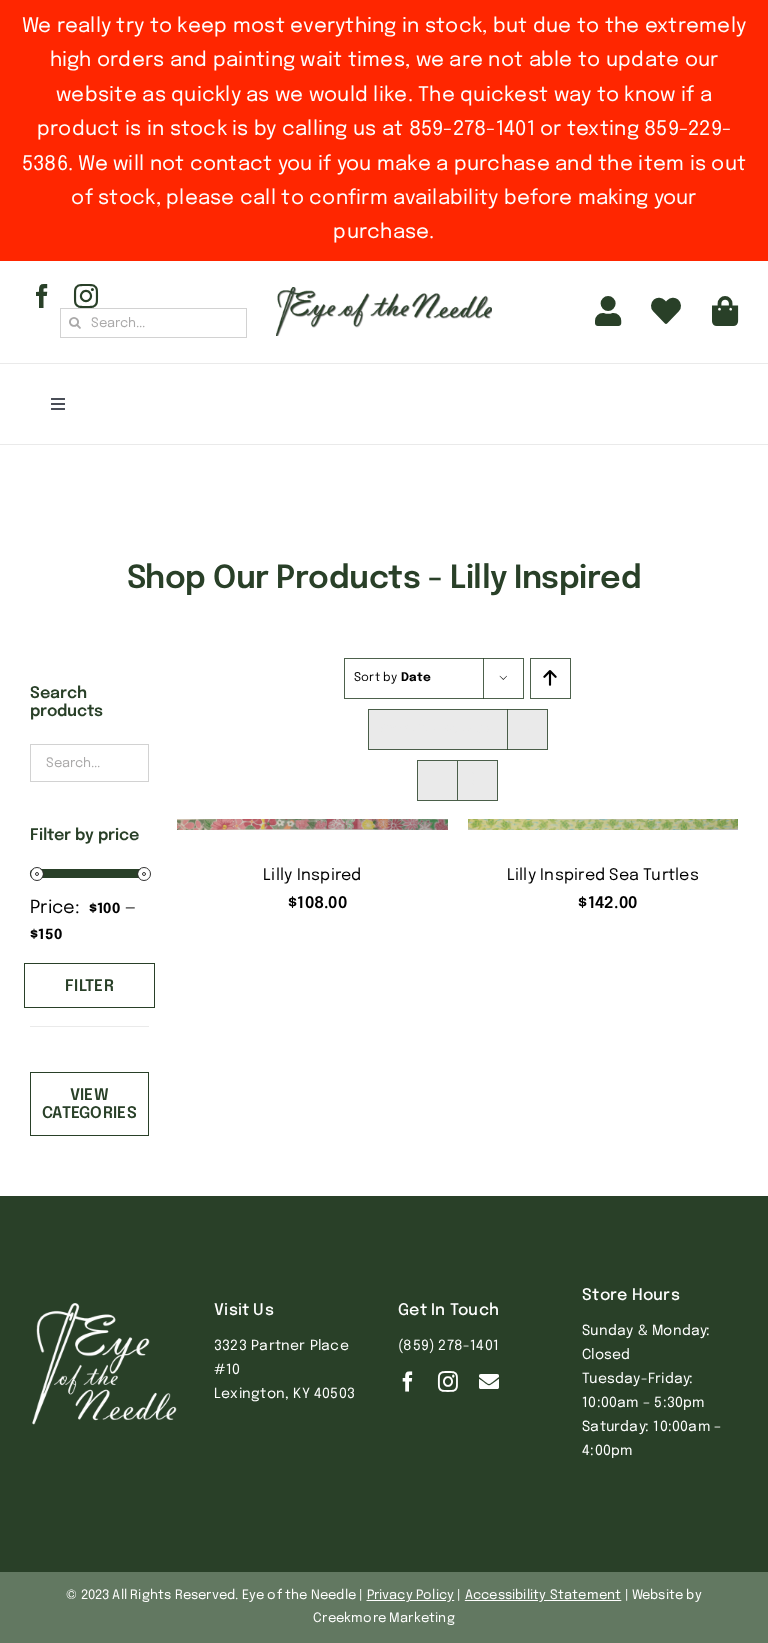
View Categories (89, 1104)
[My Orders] (666, 312)
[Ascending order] (550, 678)
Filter (89, 986)
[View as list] (477, 780)
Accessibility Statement (543, 1595)
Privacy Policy (411, 1595)
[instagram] (86, 296)
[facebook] (42, 296)
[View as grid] (437, 780)
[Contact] (489, 1382)
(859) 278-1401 (448, 1346)
